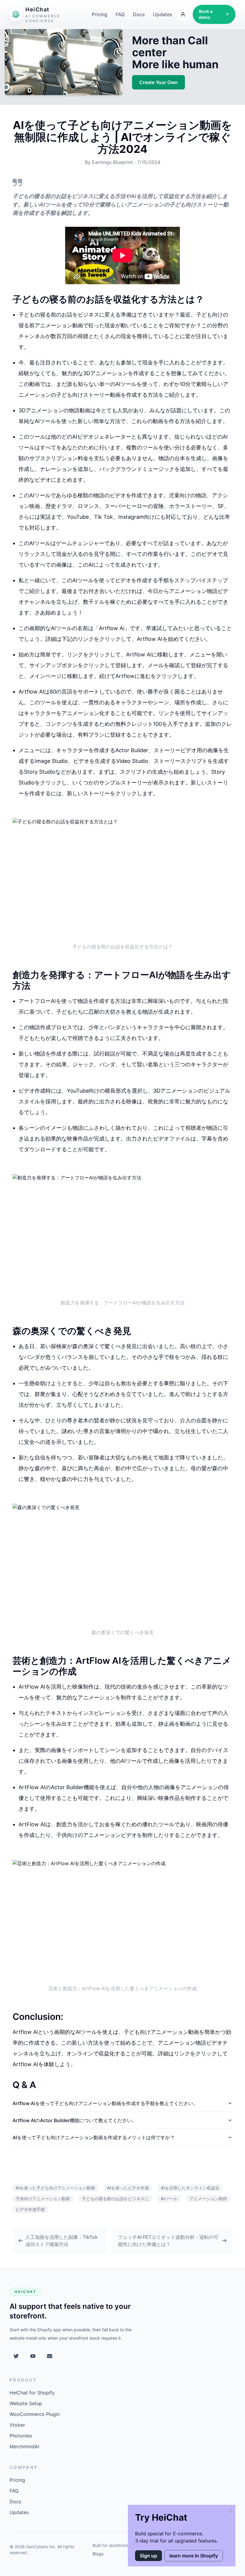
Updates (163, 14)
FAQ (120, 14)
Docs (139, 14)
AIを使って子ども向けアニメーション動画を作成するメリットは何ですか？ (94, 2137)
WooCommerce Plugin (35, 2414)
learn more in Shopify (194, 2556)
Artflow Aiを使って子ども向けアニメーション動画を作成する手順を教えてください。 (105, 2103)
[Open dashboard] (183, 14)
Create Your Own (159, 82)
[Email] (50, 2356)
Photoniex (21, 2436)
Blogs (98, 2554)
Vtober (17, 2425)
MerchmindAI (24, 2446)
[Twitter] (16, 2356)
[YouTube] (33, 2356)
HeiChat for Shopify (32, 2393)
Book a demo (206, 14)
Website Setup (26, 2403)
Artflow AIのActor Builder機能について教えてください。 (75, 2120)
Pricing (99, 14)
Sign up (148, 2556)
